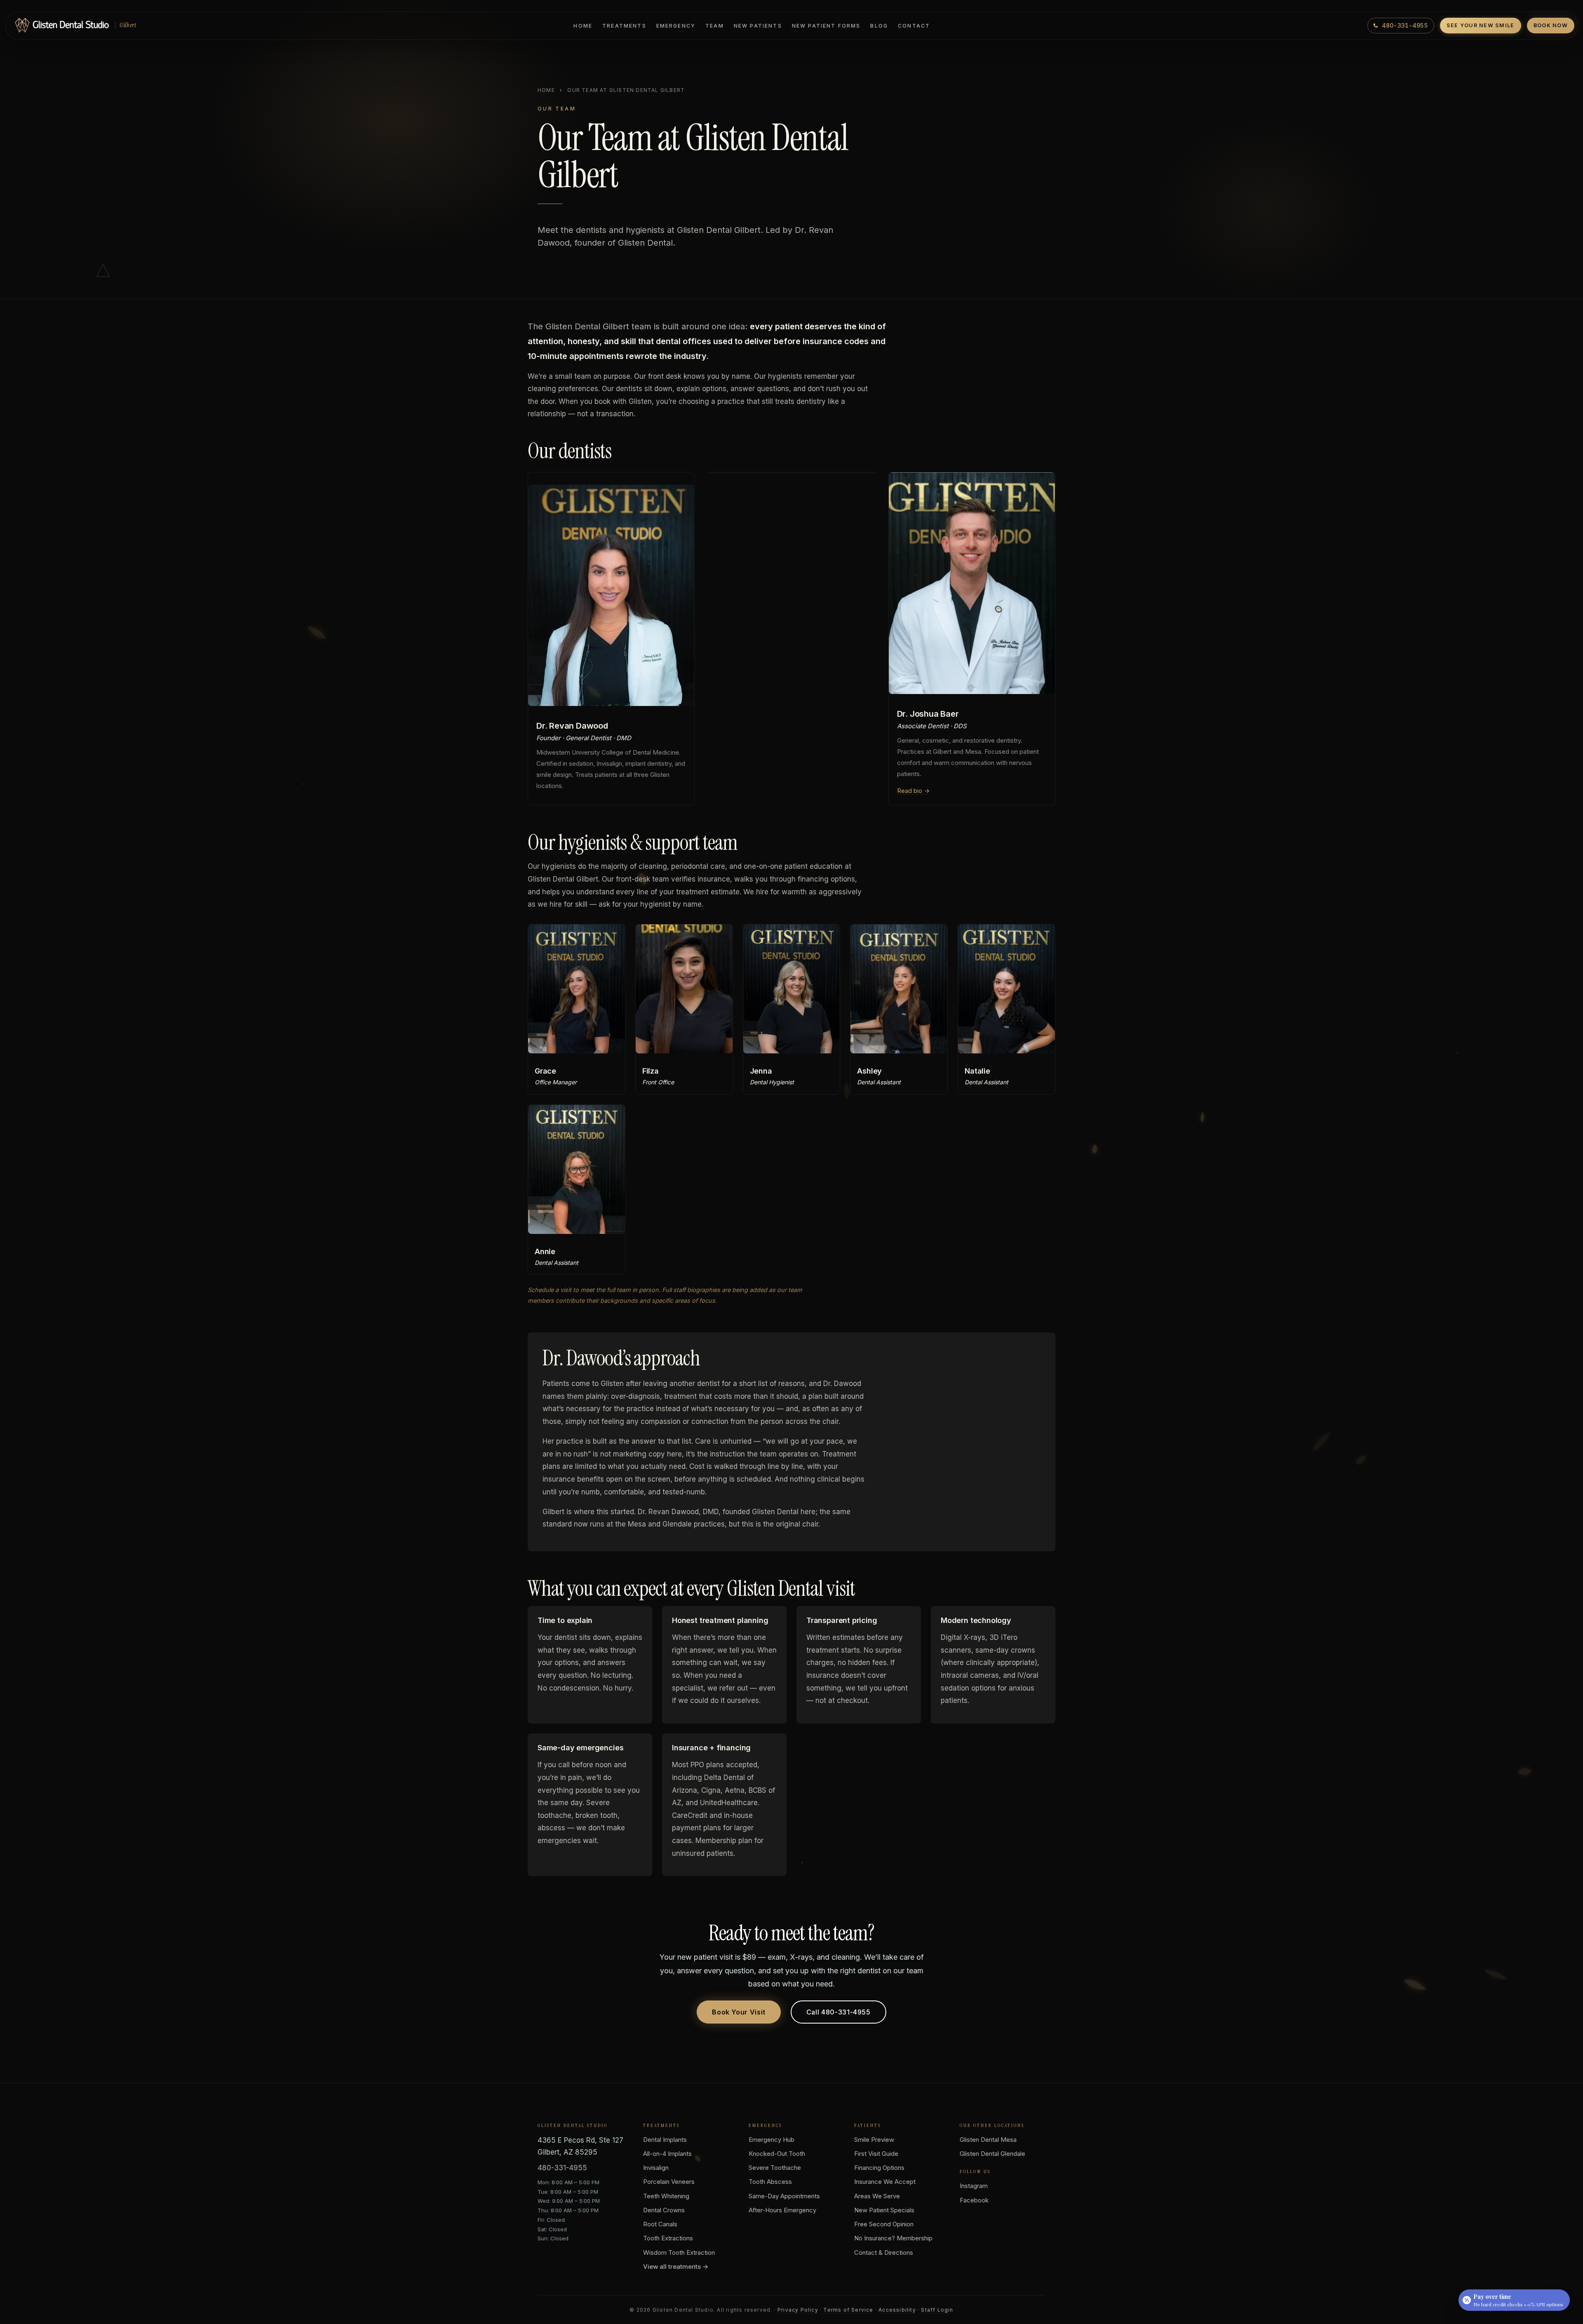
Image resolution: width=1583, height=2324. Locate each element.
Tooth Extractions (668, 2238)
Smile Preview (874, 2140)
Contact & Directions (884, 2252)
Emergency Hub (772, 2140)
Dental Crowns (664, 2210)
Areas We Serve (877, 2196)
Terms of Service (848, 2310)
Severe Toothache (775, 2168)
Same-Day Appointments (784, 2196)
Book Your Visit (739, 2012)
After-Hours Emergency (782, 2210)
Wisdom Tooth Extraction (679, 2252)
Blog (879, 26)
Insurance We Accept (885, 2182)
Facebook (974, 2200)
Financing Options (879, 2168)
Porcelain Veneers (669, 2182)
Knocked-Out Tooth (777, 2154)
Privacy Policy (798, 2310)
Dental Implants (665, 2140)
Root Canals (660, 2224)
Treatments (624, 26)
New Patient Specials (884, 2210)
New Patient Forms (826, 26)
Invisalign (656, 2168)
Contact (914, 26)
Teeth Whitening (666, 2196)
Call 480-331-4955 (838, 2012)
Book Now (1551, 25)
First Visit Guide (876, 2154)
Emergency (676, 26)
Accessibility (897, 2310)
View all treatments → (676, 2267)
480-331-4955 (562, 2168)
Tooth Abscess (770, 2182)
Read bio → (913, 791)
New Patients (758, 26)
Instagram (974, 2186)
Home (583, 26)
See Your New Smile (1481, 25)
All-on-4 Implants (667, 2154)
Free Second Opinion (884, 2224)
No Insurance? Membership (893, 2238)
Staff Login (937, 2310)
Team (715, 26)
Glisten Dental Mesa (988, 2140)
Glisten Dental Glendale (992, 2154)
